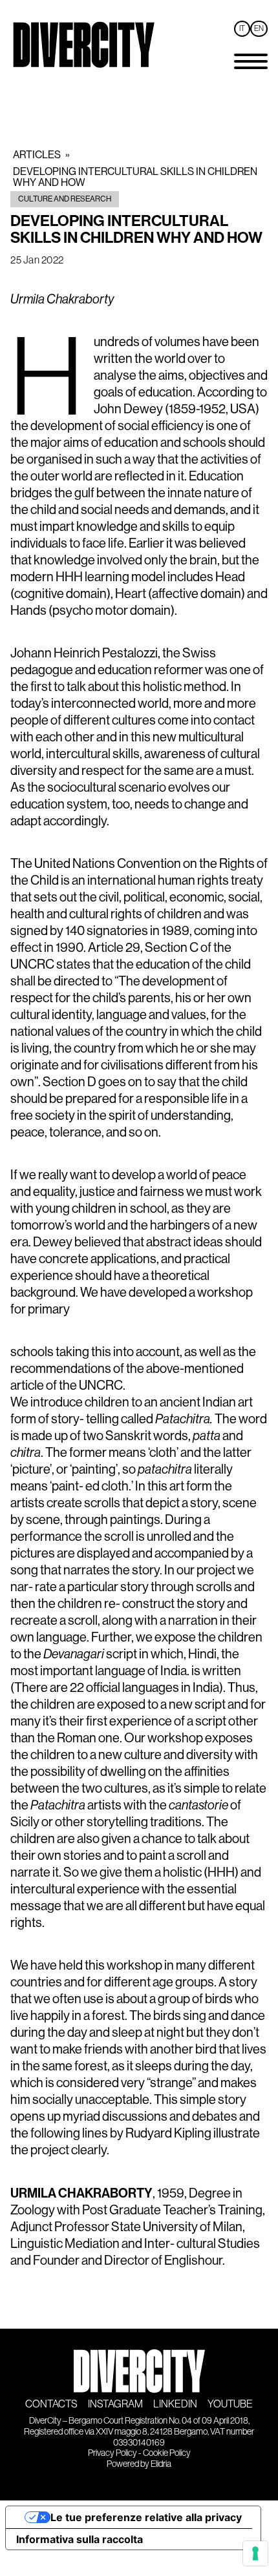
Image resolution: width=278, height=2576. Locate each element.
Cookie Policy (167, 2453)
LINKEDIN (175, 2404)
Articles (37, 155)
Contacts (51, 2404)
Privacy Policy (112, 2453)
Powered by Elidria (139, 2464)
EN (259, 29)
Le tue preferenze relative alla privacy (146, 2517)
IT (242, 29)
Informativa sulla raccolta (80, 2539)
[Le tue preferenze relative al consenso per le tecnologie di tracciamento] (255, 2553)
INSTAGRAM (115, 2404)
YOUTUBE (230, 2404)
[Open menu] (251, 61)
